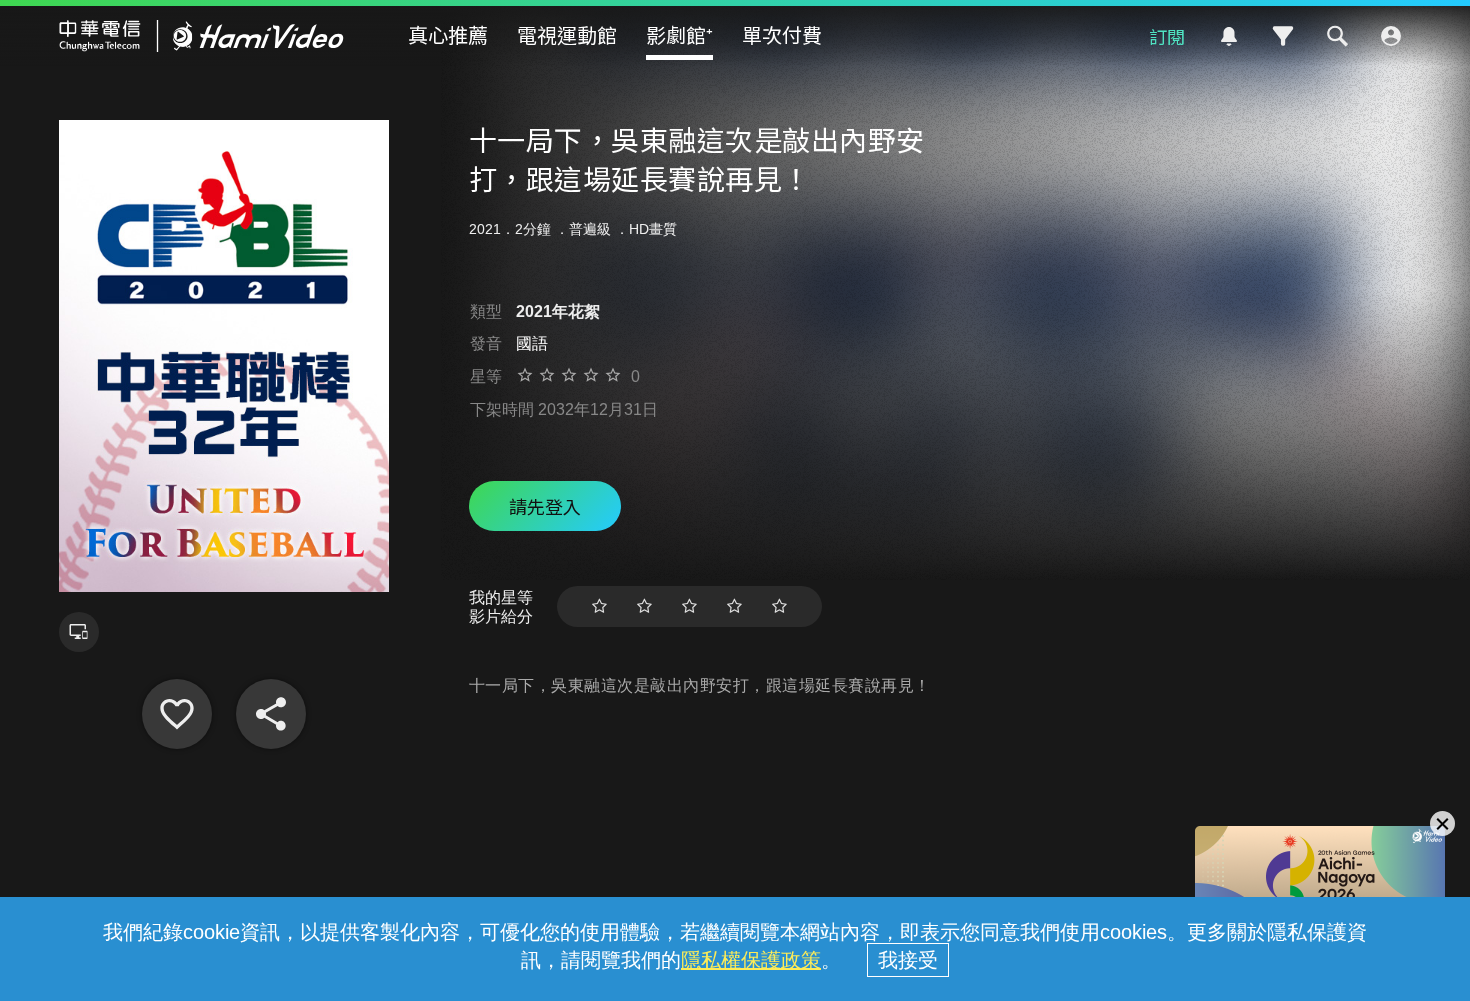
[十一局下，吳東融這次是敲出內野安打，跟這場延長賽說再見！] (177, 714)
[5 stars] (779, 606)
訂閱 (1167, 36)
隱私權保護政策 (751, 960)
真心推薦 (448, 34)
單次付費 (782, 34)
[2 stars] (644, 606)
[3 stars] (689, 606)
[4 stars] (734, 606)
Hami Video (201, 36)
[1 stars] (599, 606)
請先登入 (545, 506)
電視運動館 (567, 34)
